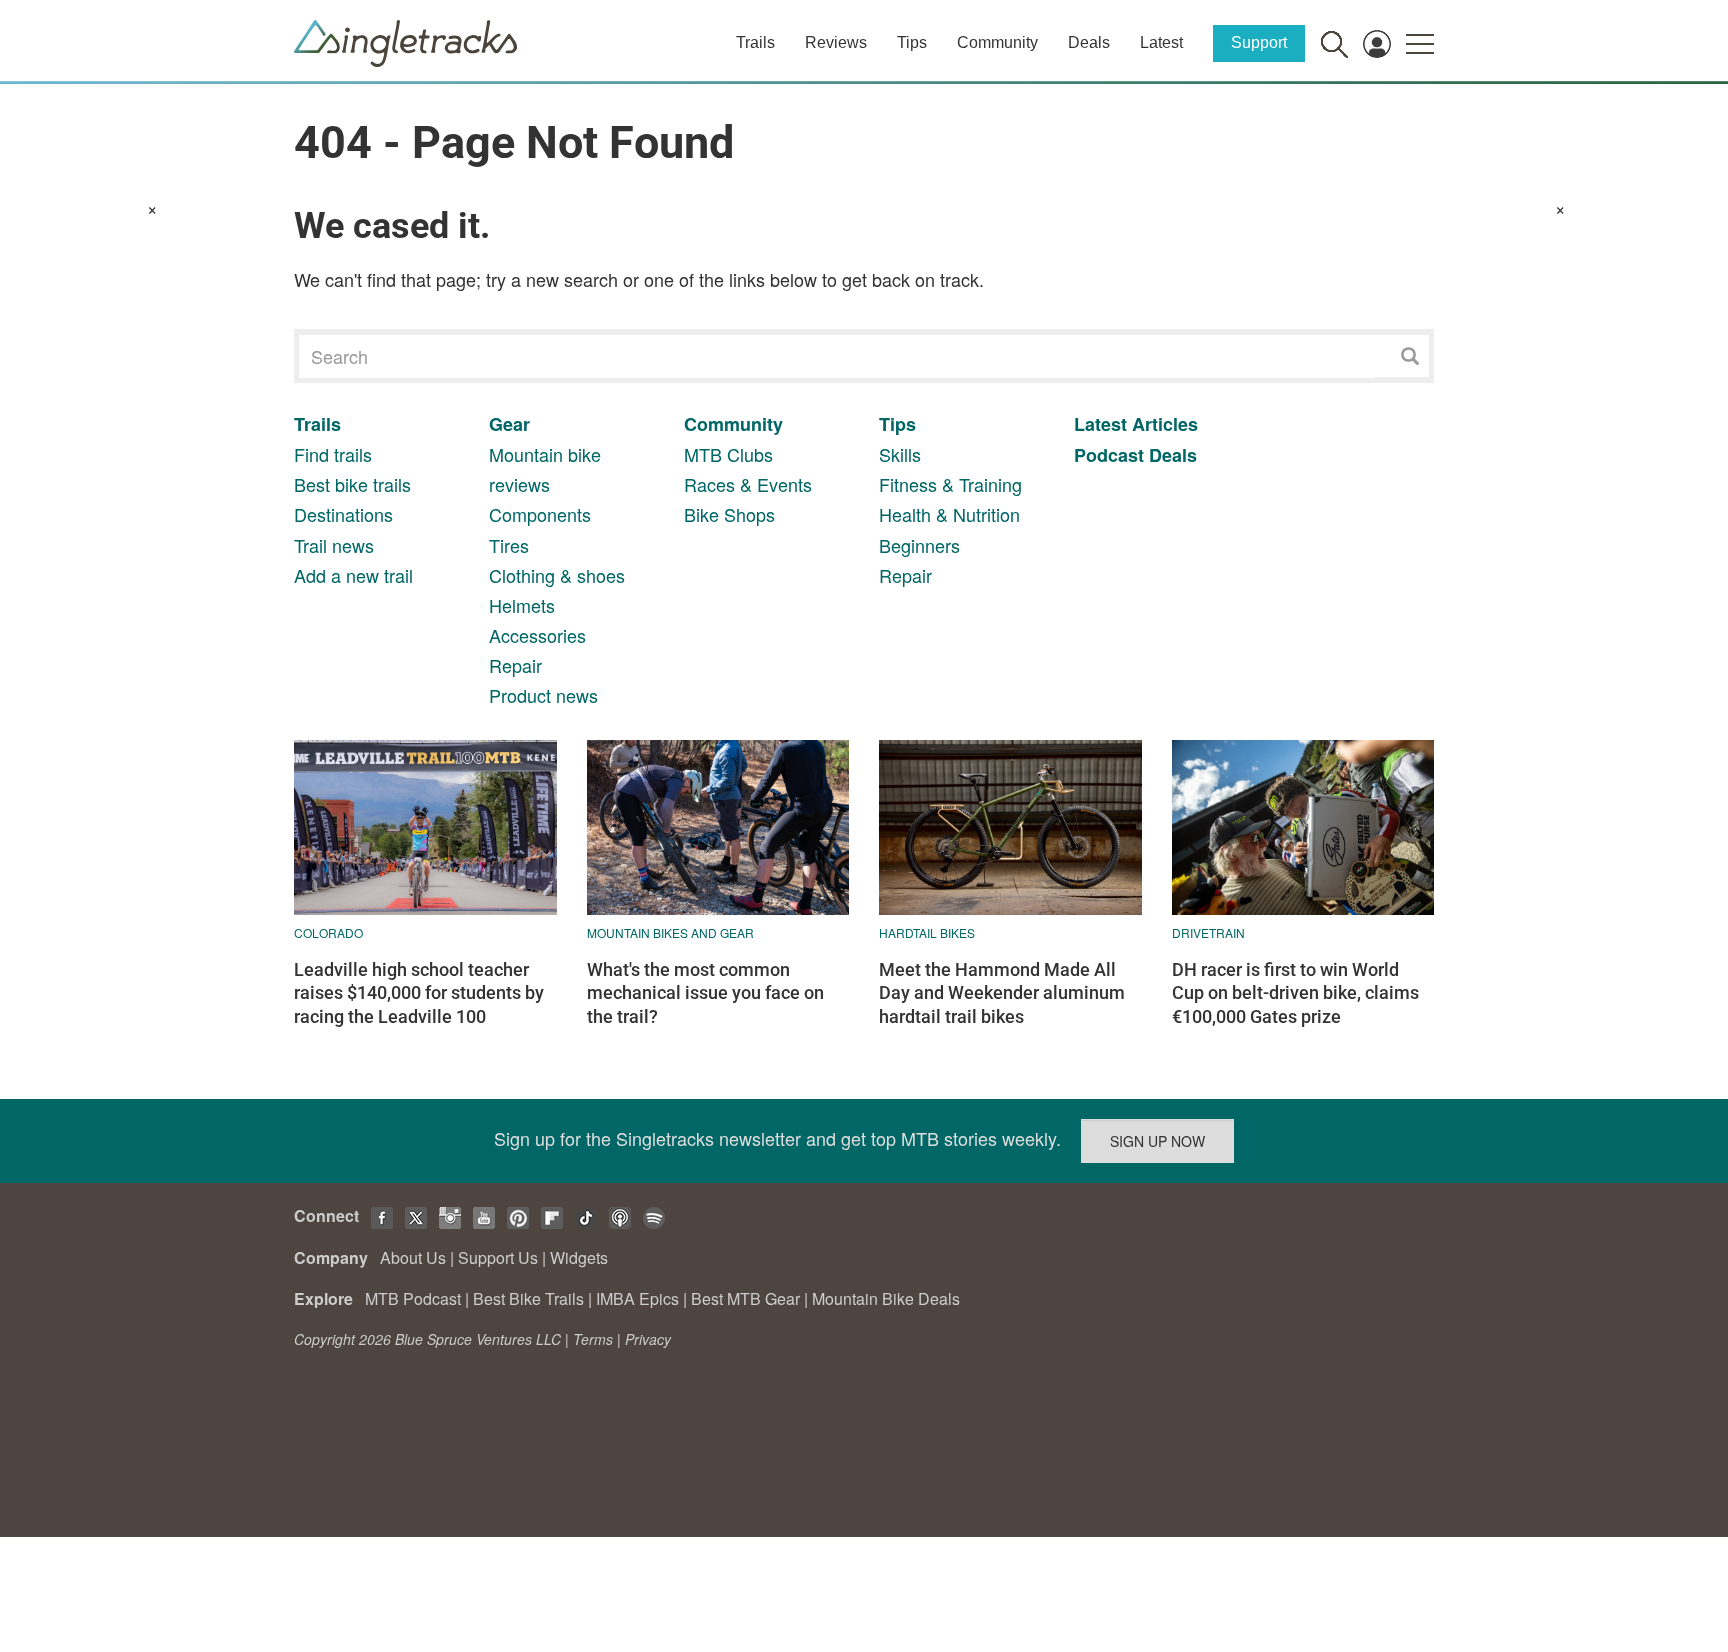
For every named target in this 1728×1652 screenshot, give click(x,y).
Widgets (579, 1257)
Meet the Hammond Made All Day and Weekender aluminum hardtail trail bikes (1002, 993)
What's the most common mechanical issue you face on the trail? (705, 993)
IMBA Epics (637, 1298)
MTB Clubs (728, 454)
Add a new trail (353, 575)
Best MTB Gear (745, 1298)
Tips (912, 42)
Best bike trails (352, 484)
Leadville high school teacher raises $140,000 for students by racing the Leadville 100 (419, 993)
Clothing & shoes (557, 575)
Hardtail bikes (927, 932)
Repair (515, 665)
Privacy (648, 1339)
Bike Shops (729, 514)
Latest (1161, 42)
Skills (900, 454)
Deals (1089, 42)
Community (997, 42)
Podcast (1109, 455)
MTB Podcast (413, 1298)
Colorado (328, 932)
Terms (593, 1339)
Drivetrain (1208, 932)
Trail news (334, 545)
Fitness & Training (950, 484)
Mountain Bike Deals (886, 1298)
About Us (413, 1257)
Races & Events (748, 484)
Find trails (333, 454)
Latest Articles (1136, 424)
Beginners (919, 545)
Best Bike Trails (528, 1298)
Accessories (537, 635)
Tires (509, 545)
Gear (509, 424)
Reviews (836, 42)
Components (540, 514)
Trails (755, 42)
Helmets (522, 605)
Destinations (343, 514)
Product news (543, 695)
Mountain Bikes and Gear (670, 932)
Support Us (498, 1257)
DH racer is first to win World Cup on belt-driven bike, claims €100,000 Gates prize (1295, 993)
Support (1259, 42)
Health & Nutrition (949, 514)
